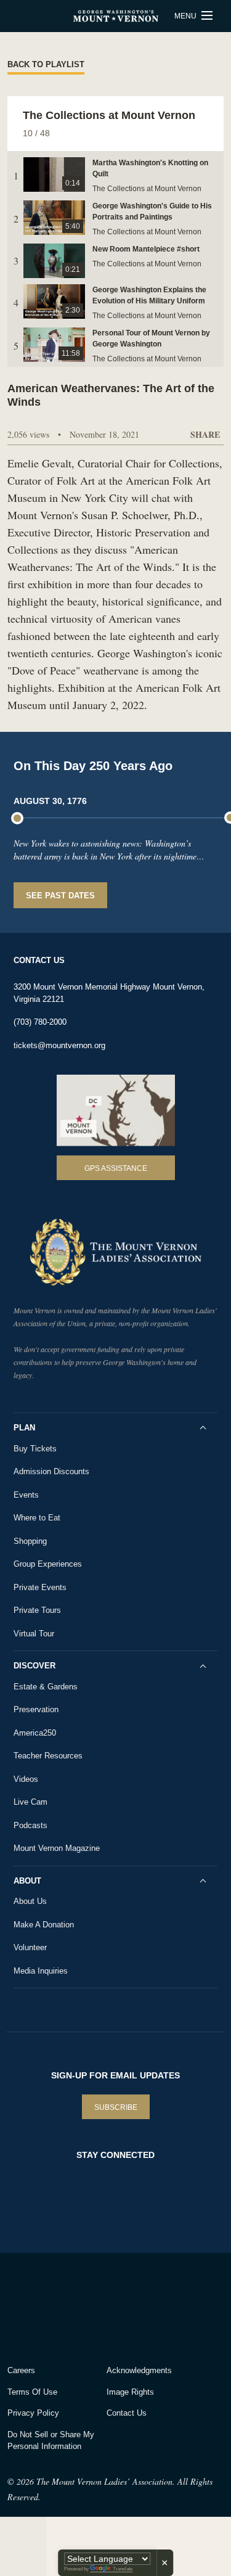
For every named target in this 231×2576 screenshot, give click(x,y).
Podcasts (30, 1825)
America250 (35, 1733)
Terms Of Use (32, 2392)
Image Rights (130, 2392)
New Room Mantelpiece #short (146, 249)
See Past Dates (60, 896)
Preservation (36, 1709)
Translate (123, 2569)
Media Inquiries (41, 1971)
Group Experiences (48, 1564)
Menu (186, 16)
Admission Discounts (51, 1471)
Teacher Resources (48, 1756)
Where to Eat (37, 1518)
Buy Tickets (35, 1449)
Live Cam (30, 1802)
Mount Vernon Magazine (57, 1848)
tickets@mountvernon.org (59, 1045)
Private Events (40, 1587)
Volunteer (30, 1947)
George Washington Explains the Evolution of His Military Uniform (149, 295)
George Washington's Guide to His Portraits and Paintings (152, 211)
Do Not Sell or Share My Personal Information (51, 2441)
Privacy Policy (33, 2413)
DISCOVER (34, 1666)
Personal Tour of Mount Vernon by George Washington (151, 338)
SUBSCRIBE (116, 2107)
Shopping (30, 1541)
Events (26, 1495)
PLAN (24, 1428)
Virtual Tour (34, 1634)
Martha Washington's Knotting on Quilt (150, 168)
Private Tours (37, 1610)
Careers (21, 2370)
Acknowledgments (139, 2370)
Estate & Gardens (46, 1687)
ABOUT (27, 1881)
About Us (30, 1901)
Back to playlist (46, 64)
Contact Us (127, 2413)
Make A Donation (44, 1925)
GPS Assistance (116, 1168)
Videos (26, 1779)
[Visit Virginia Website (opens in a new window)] (116, 2306)
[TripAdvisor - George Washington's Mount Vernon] (42, 2306)
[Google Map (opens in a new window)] (116, 1110)
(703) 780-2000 (40, 1022)
